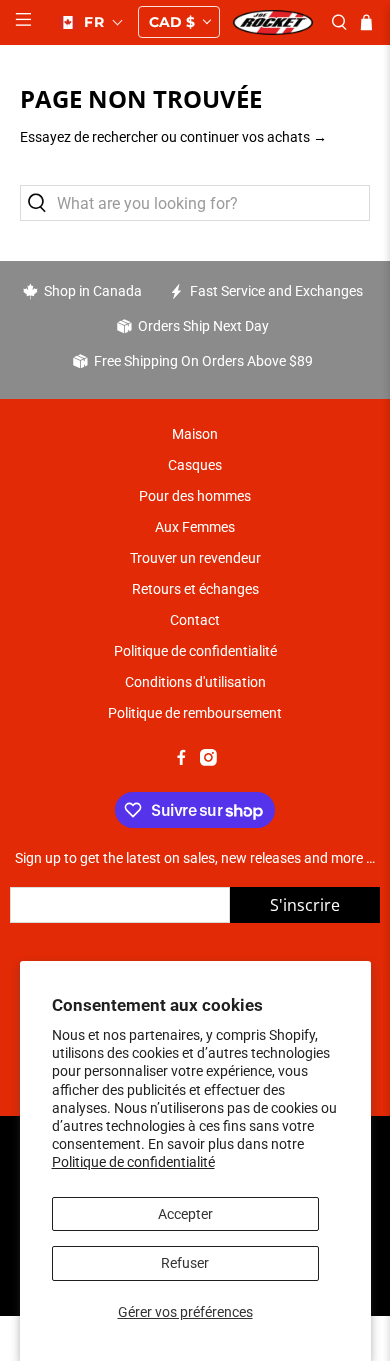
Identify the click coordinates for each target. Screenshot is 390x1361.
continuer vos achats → (253, 137)
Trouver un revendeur (195, 558)
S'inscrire (305, 905)
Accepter (185, 1214)
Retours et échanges (195, 589)
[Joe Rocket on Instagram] (208, 761)
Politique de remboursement (195, 713)
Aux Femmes (195, 527)
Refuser (185, 1263)
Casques (195, 465)
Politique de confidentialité (133, 1162)
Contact (195, 620)
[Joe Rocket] (273, 22)
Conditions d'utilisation (195, 682)
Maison (195, 434)
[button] (91, 22)
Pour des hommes (195, 496)
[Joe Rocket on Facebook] (181, 761)
